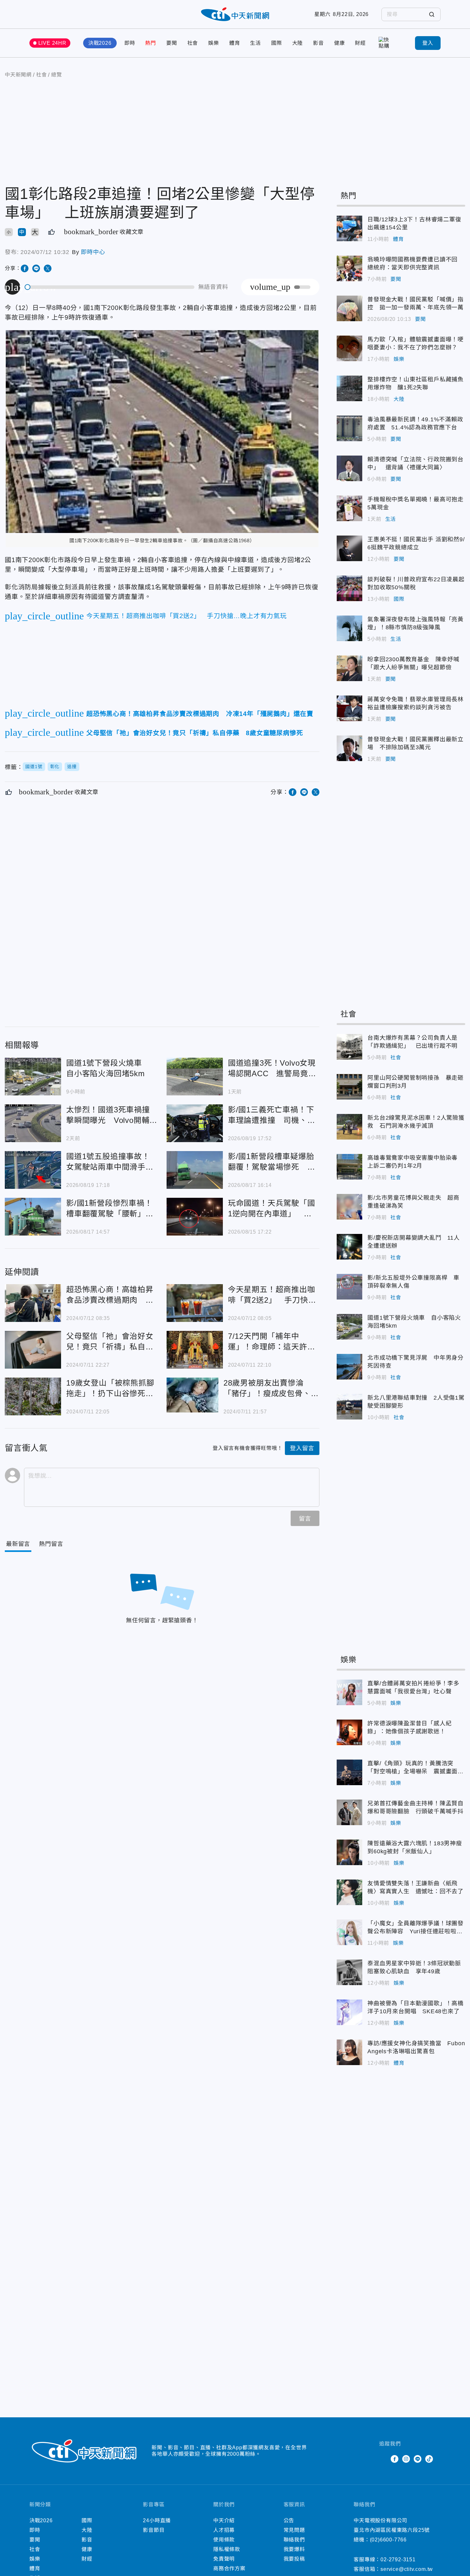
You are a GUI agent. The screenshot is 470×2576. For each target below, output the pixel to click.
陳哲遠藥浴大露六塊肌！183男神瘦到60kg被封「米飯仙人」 (349, 1852)
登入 (428, 43)
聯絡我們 (294, 2540)
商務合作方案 (229, 2568)
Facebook (395, 2459)
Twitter (383, 2459)
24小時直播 (157, 2520)
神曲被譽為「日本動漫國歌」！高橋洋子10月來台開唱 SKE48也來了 (349, 2012)
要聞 (172, 43)
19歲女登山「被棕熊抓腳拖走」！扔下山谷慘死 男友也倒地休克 (33, 1396)
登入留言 (302, 1448)
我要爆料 (294, 2549)
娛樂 (214, 43)
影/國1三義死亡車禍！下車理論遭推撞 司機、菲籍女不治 (195, 1123)
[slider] (110, 287)
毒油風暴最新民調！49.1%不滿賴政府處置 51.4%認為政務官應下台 (349, 428)
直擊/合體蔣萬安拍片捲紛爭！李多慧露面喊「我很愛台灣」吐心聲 (349, 1692)
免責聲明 (224, 2559)
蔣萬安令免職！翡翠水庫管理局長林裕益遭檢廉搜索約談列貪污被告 (349, 708)
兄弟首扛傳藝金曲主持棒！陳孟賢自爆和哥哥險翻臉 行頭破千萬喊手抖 (349, 1812)
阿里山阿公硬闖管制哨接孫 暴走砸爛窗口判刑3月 (349, 1087)
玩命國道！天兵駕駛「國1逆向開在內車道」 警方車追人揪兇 (195, 1217)
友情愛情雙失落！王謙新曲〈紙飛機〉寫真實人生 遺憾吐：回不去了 (349, 1892)
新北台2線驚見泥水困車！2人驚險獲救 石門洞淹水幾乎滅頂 (349, 1127)
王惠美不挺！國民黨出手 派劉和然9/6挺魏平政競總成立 (349, 548)
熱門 (151, 43)
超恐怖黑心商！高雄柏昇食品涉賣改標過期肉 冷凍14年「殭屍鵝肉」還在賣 (33, 1303)
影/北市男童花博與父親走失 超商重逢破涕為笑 (349, 1207)
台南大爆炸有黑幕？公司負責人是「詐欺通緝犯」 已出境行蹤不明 (349, 1047)
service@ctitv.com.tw (407, 2569)
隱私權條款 (227, 2549)
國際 (277, 43)
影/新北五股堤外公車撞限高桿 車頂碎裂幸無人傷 (349, 1287)
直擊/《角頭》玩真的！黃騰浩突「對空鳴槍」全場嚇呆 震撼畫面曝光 (349, 1772)
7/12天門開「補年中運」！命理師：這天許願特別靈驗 (195, 1350)
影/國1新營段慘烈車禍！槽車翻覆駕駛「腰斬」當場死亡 (33, 1217)
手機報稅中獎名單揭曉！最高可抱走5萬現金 (349, 508)
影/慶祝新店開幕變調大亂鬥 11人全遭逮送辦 (349, 1247)
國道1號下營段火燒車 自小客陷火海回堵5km (33, 1077)
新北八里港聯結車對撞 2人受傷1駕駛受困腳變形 (349, 1407)
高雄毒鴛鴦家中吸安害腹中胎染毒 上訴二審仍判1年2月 (349, 1167)
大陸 (298, 43)
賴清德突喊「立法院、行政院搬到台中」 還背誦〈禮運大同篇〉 (349, 468)
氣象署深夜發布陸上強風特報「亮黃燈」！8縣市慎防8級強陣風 (349, 628)
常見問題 (294, 2530)
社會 (193, 43)
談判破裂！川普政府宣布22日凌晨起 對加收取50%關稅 (349, 588)
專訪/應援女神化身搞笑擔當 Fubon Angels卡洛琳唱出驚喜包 (349, 2052)
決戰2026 (100, 43)
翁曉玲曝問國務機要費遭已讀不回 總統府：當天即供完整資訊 (349, 268)
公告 (289, 2520)
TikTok (429, 2459)
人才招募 (224, 2530)
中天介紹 (224, 2520)
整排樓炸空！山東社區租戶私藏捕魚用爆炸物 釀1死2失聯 (349, 388)
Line (418, 2459)
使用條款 (224, 2540)
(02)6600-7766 (388, 2540)
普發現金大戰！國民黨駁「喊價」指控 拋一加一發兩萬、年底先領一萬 (349, 308)
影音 (318, 43)
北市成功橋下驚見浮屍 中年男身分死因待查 (349, 1367)
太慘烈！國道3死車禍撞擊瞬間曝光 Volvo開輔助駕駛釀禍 (33, 1123)
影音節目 (154, 2530)
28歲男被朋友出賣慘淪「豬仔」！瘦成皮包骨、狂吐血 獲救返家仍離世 (192, 1395)
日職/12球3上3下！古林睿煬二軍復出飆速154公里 (349, 228)
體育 (235, 43)
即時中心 (93, 252)
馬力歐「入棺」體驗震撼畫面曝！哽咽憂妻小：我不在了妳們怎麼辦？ (349, 348)
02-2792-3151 (398, 2560)
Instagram (406, 2459)
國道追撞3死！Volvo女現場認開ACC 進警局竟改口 (195, 1077)
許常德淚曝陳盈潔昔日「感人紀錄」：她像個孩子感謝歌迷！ (349, 1732)
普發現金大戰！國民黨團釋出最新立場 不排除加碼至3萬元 (349, 748)
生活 (255, 43)
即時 (130, 43)
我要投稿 (294, 2559)
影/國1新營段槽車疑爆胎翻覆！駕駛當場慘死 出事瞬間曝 (195, 1170)
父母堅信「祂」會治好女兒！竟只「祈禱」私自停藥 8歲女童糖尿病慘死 (33, 1350)
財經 (360, 43)
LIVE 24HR (52, 43)
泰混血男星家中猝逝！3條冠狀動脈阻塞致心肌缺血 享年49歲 (349, 1972)
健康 (340, 43)
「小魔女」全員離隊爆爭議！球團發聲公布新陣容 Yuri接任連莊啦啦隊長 (349, 1932)
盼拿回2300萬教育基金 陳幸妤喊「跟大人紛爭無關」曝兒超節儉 (349, 668)
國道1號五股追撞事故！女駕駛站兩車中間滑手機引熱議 (33, 1170)
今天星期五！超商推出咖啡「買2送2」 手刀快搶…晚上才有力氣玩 (195, 1303)
